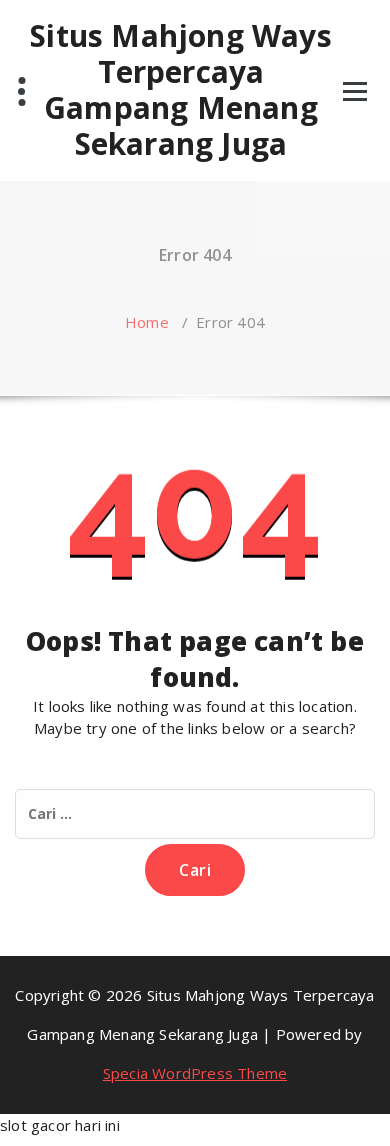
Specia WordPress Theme (195, 1073)
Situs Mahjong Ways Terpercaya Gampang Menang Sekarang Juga (181, 90)
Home (147, 322)
